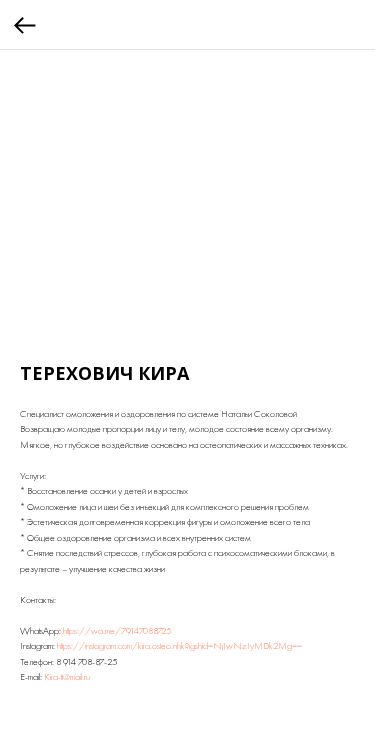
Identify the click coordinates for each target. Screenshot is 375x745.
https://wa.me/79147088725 (117, 630)
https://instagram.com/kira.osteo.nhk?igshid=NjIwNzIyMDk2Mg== (179, 645)
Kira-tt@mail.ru (67, 676)
